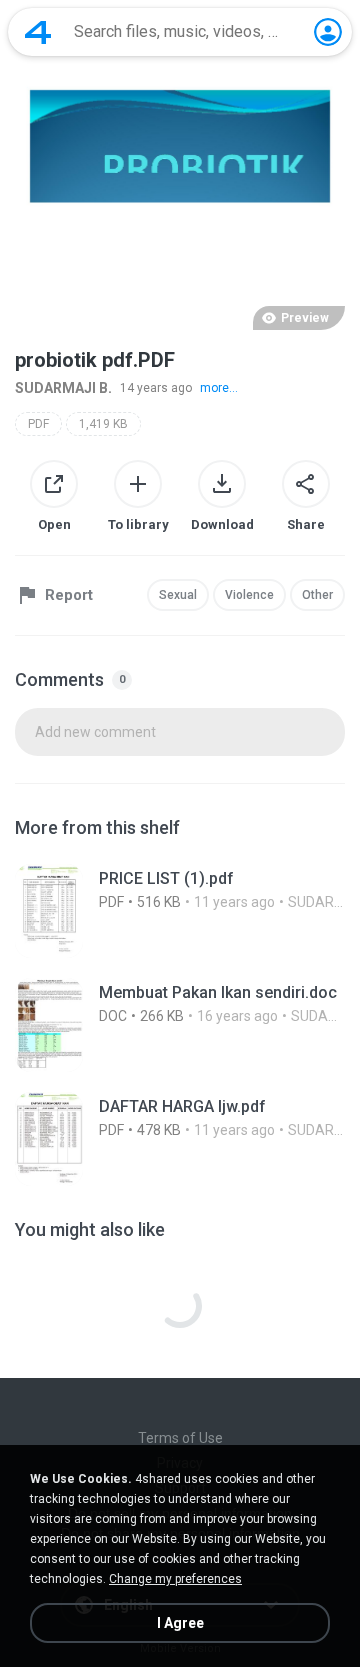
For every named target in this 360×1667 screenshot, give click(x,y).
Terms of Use (180, 1438)
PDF (38, 424)
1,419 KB (103, 424)
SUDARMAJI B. (63, 388)
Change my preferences (175, 1579)
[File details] (180, 911)
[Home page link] (38, 32)
